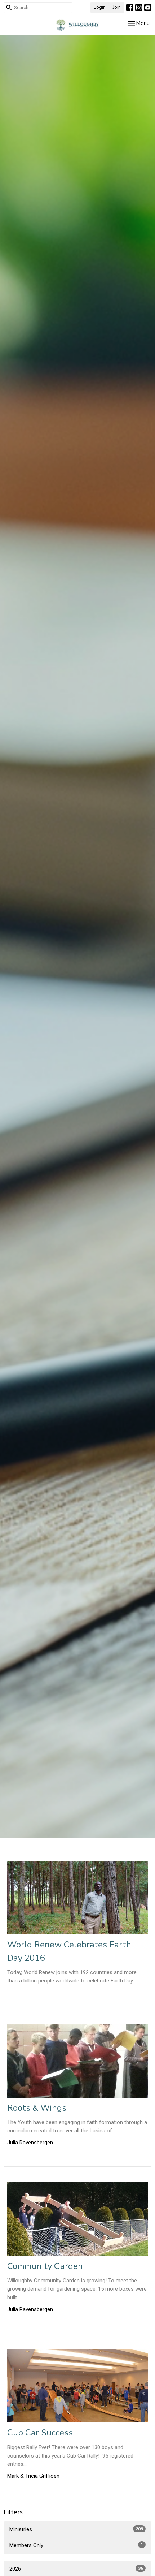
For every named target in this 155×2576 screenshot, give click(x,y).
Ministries (76, 2529)
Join (117, 7)
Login (100, 7)
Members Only (76, 2545)
